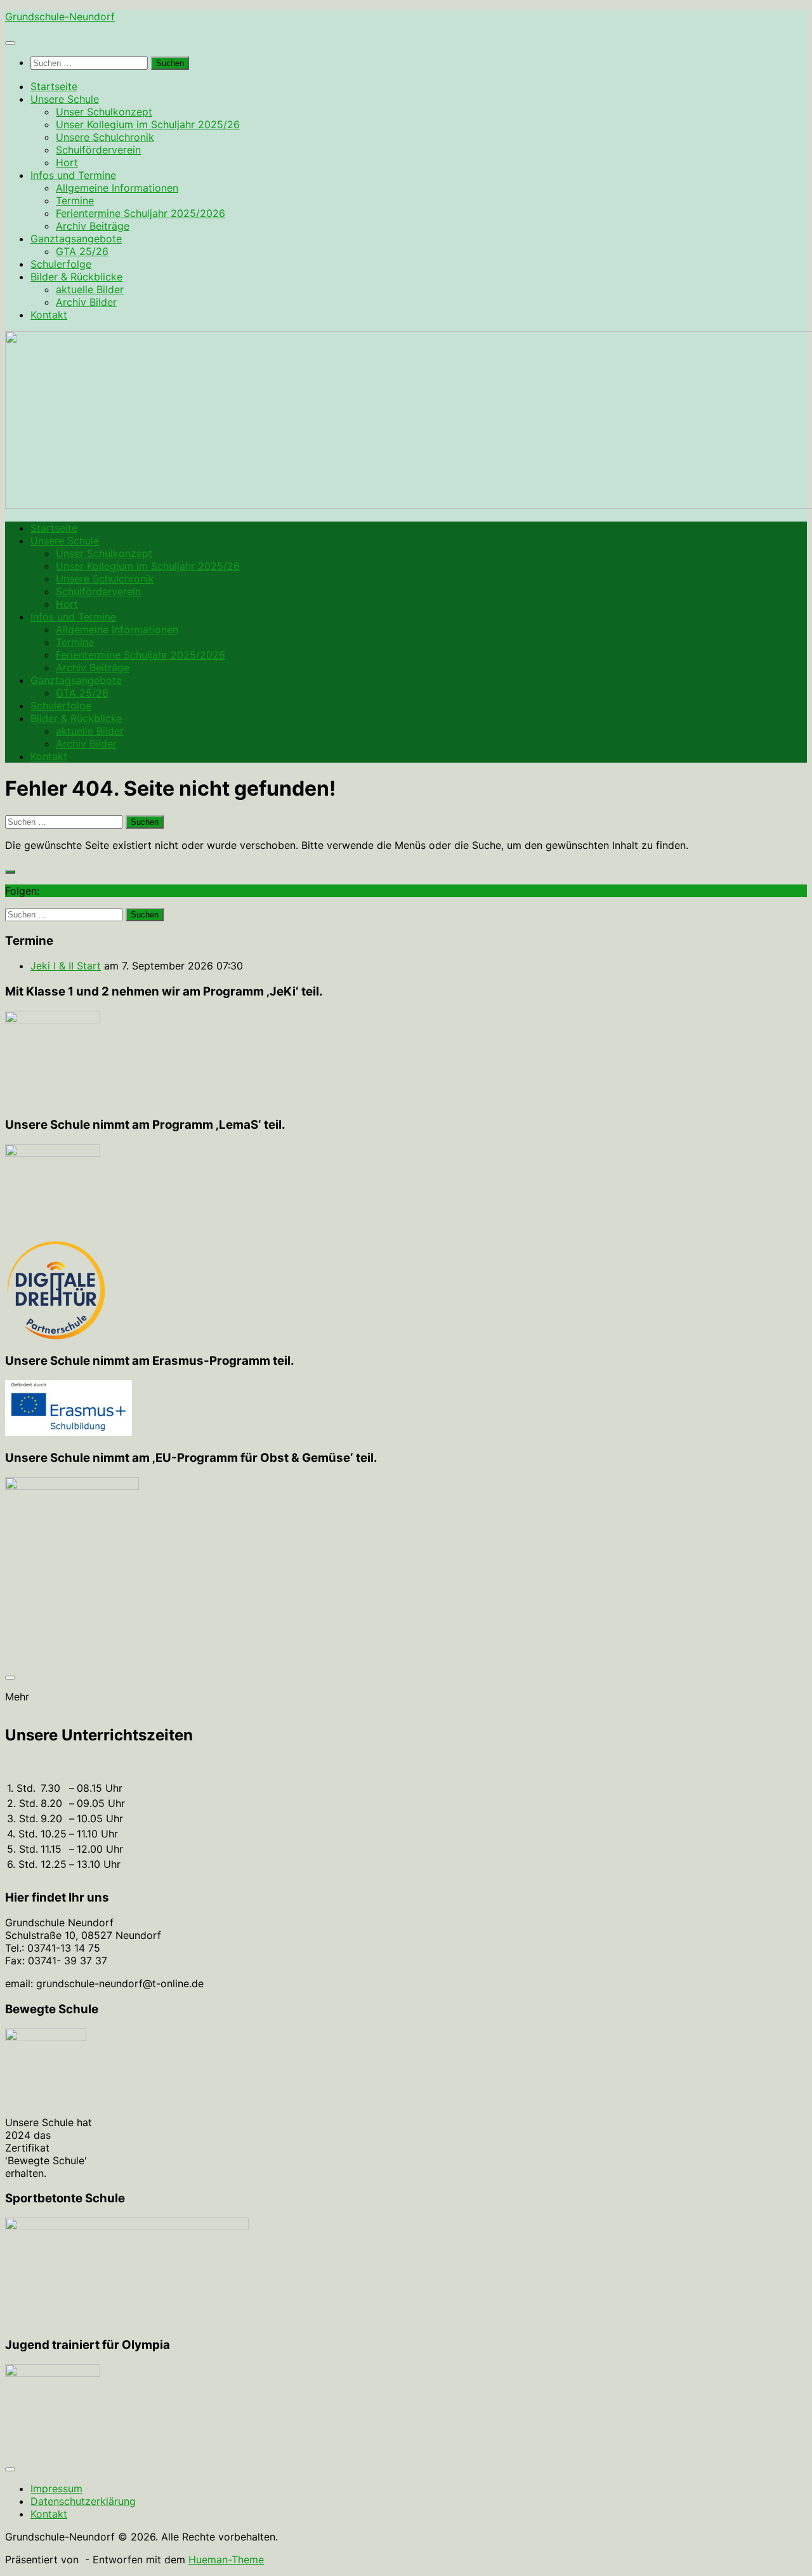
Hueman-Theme (226, 2560)
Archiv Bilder (86, 302)
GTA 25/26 (82, 251)
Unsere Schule (65, 99)
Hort (67, 162)
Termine (75, 200)
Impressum (56, 2488)
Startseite (54, 86)
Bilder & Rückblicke (76, 277)
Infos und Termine (73, 175)
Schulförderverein (98, 150)
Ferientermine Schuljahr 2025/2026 (141, 213)
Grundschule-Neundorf (60, 16)
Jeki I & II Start (66, 966)
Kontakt (49, 315)
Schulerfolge (61, 264)
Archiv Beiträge (93, 226)
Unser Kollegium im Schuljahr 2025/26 (148, 124)
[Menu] (10, 43)
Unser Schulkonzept (104, 112)
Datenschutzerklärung (83, 2501)
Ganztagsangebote (76, 239)
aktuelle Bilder (90, 289)
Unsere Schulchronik (105, 137)
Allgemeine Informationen (117, 188)
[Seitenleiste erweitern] (10, 872)
